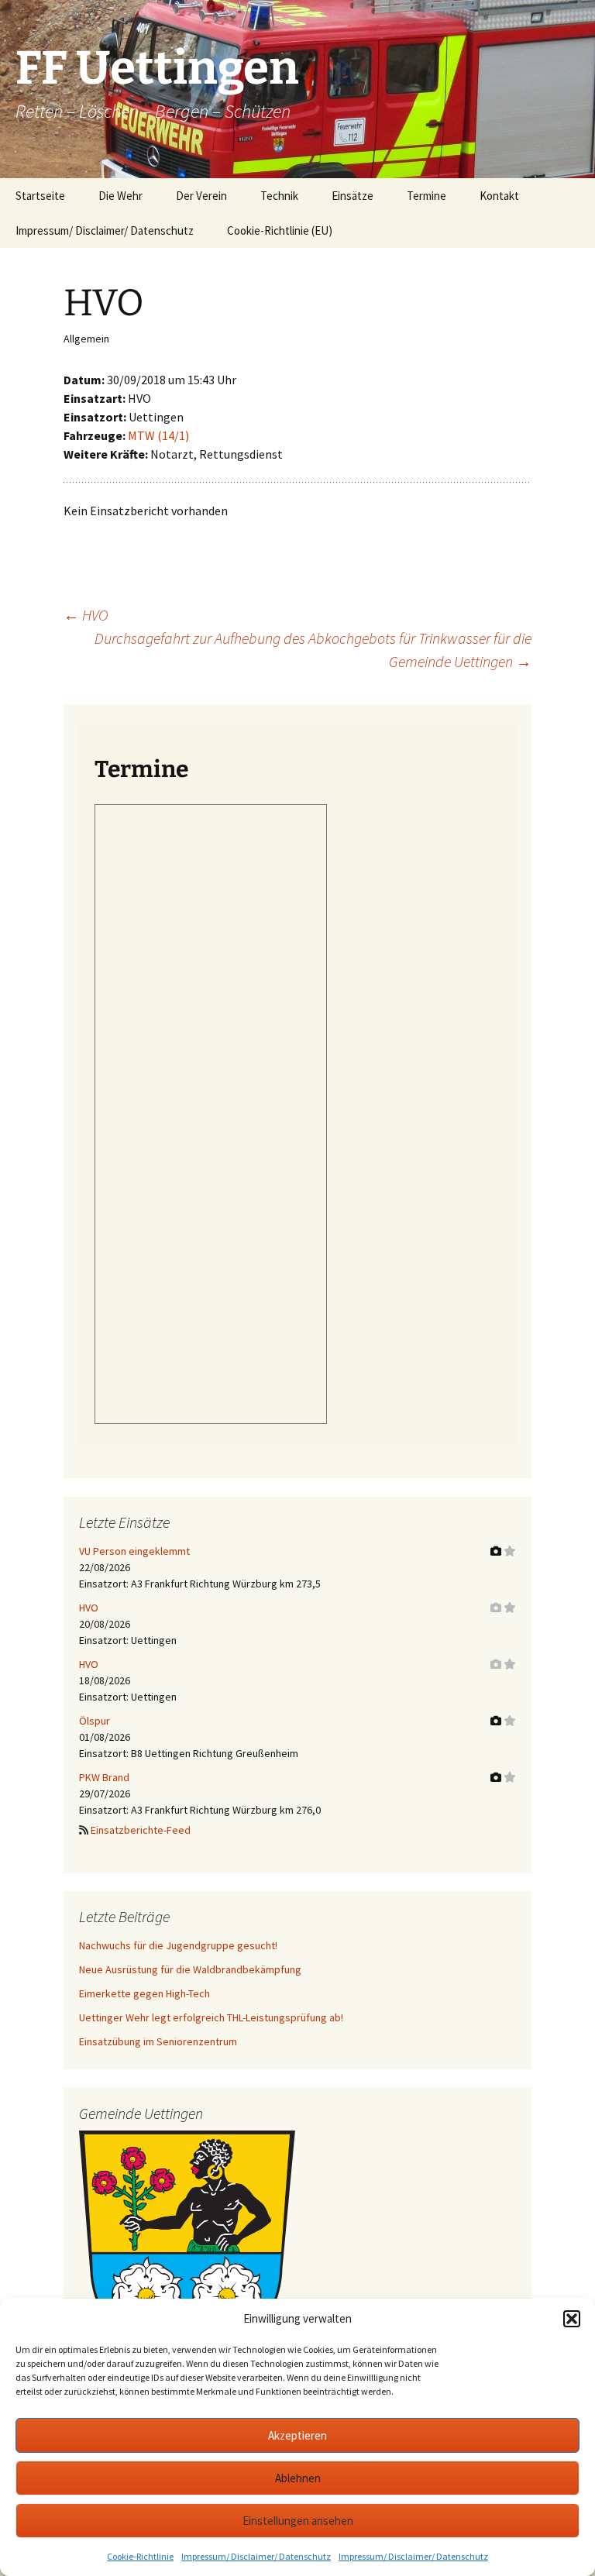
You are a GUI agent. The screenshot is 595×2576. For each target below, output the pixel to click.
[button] (572, 2319)
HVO (86, 615)
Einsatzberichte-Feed (141, 1830)
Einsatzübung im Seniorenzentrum (158, 2041)
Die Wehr (120, 196)
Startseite (40, 196)
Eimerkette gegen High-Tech (144, 1993)
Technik (279, 196)
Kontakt (499, 196)
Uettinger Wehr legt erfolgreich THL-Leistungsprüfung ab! (211, 2017)
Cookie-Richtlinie (140, 2556)
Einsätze (353, 196)
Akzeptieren (297, 2435)
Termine (426, 196)
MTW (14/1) (158, 435)
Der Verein (201, 196)
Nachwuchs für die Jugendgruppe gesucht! (178, 1945)
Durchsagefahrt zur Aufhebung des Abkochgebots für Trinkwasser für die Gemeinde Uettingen (313, 650)
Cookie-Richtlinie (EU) (280, 230)
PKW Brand (104, 1777)
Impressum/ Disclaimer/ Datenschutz (256, 2556)
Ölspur (95, 1721)
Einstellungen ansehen (298, 2521)
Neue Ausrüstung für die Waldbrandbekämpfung (190, 1969)
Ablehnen (298, 2478)
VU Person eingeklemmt (134, 1551)
